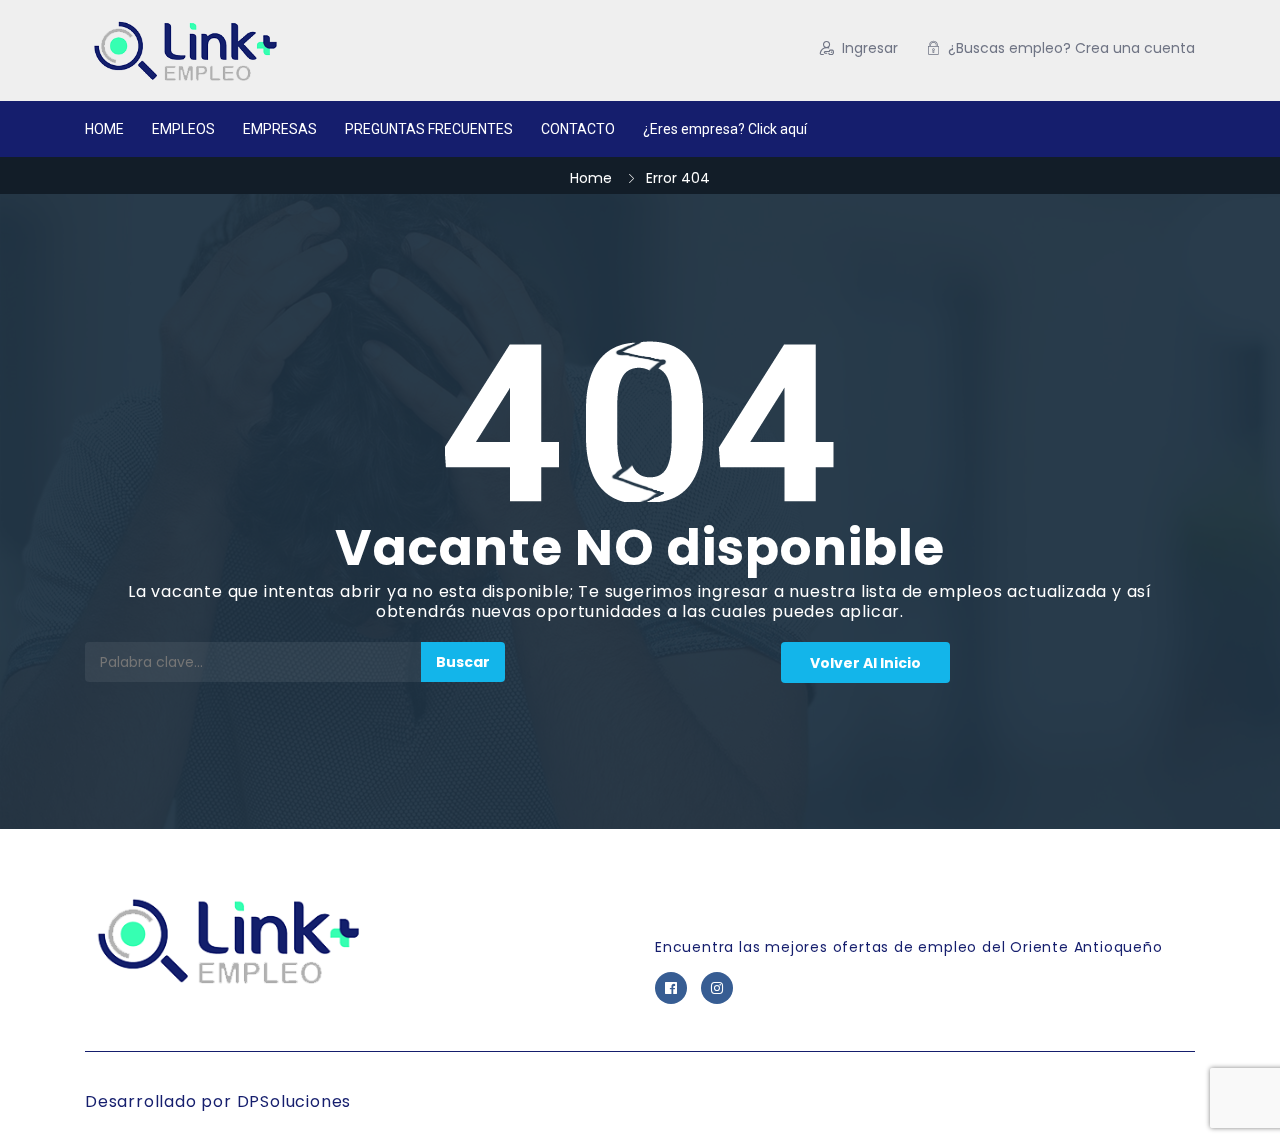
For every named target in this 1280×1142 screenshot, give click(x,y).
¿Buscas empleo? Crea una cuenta (1071, 48)
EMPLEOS (183, 129)
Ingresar (870, 48)
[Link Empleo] (279, 50)
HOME (104, 129)
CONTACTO (578, 129)
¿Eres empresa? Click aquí (725, 129)
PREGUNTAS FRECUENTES (429, 129)
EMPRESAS (280, 129)
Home (591, 178)
